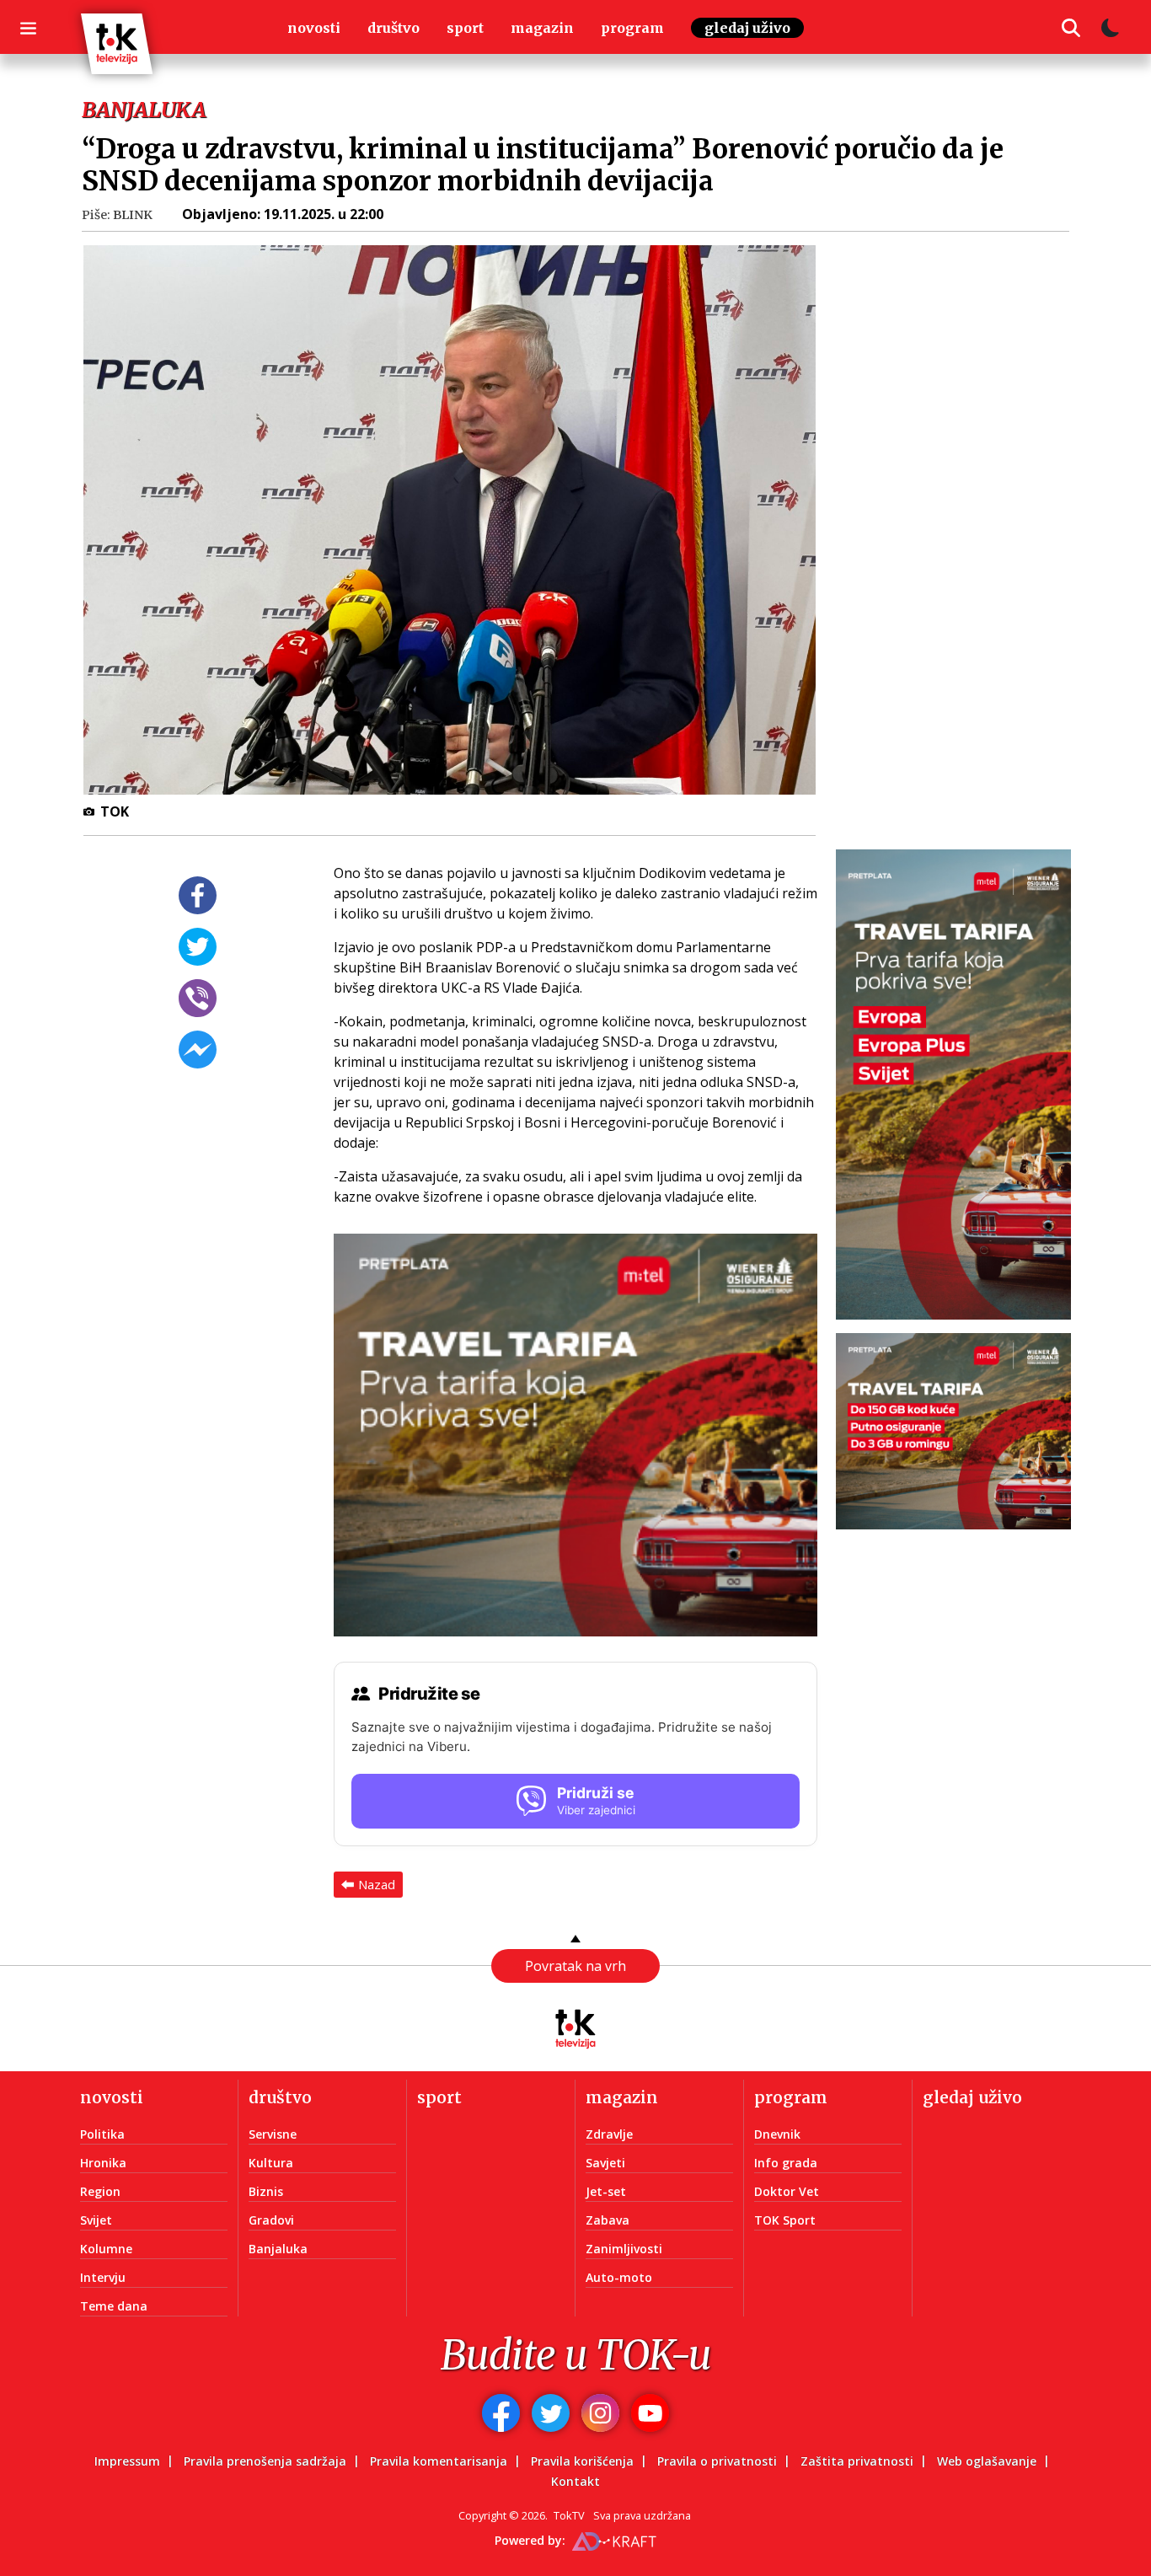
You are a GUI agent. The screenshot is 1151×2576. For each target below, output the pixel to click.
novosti (314, 28)
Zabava (608, 2220)
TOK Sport (785, 2220)
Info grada (786, 2163)
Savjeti (605, 2163)
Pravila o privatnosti (717, 2461)
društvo (393, 28)
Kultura (271, 2163)
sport (465, 28)
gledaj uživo (747, 28)
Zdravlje (609, 2134)
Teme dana (114, 2306)
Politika (102, 2134)
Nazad (377, 1884)
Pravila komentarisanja (439, 2461)
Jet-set (606, 2191)
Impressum (127, 2461)
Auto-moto (619, 2277)
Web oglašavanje (987, 2461)
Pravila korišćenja (582, 2461)
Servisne (273, 2134)
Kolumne (106, 2249)
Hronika (103, 2163)
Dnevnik (777, 2134)
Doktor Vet (787, 2191)
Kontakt (575, 2481)
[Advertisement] (964, 500)
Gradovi (271, 2220)
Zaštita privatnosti (857, 2461)
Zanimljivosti (624, 2249)
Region (100, 2191)
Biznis (266, 2191)
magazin (542, 28)
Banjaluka (278, 2249)
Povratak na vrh (575, 1966)
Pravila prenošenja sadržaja (265, 2461)
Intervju (103, 2277)
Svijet (96, 2220)
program (632, 28)
